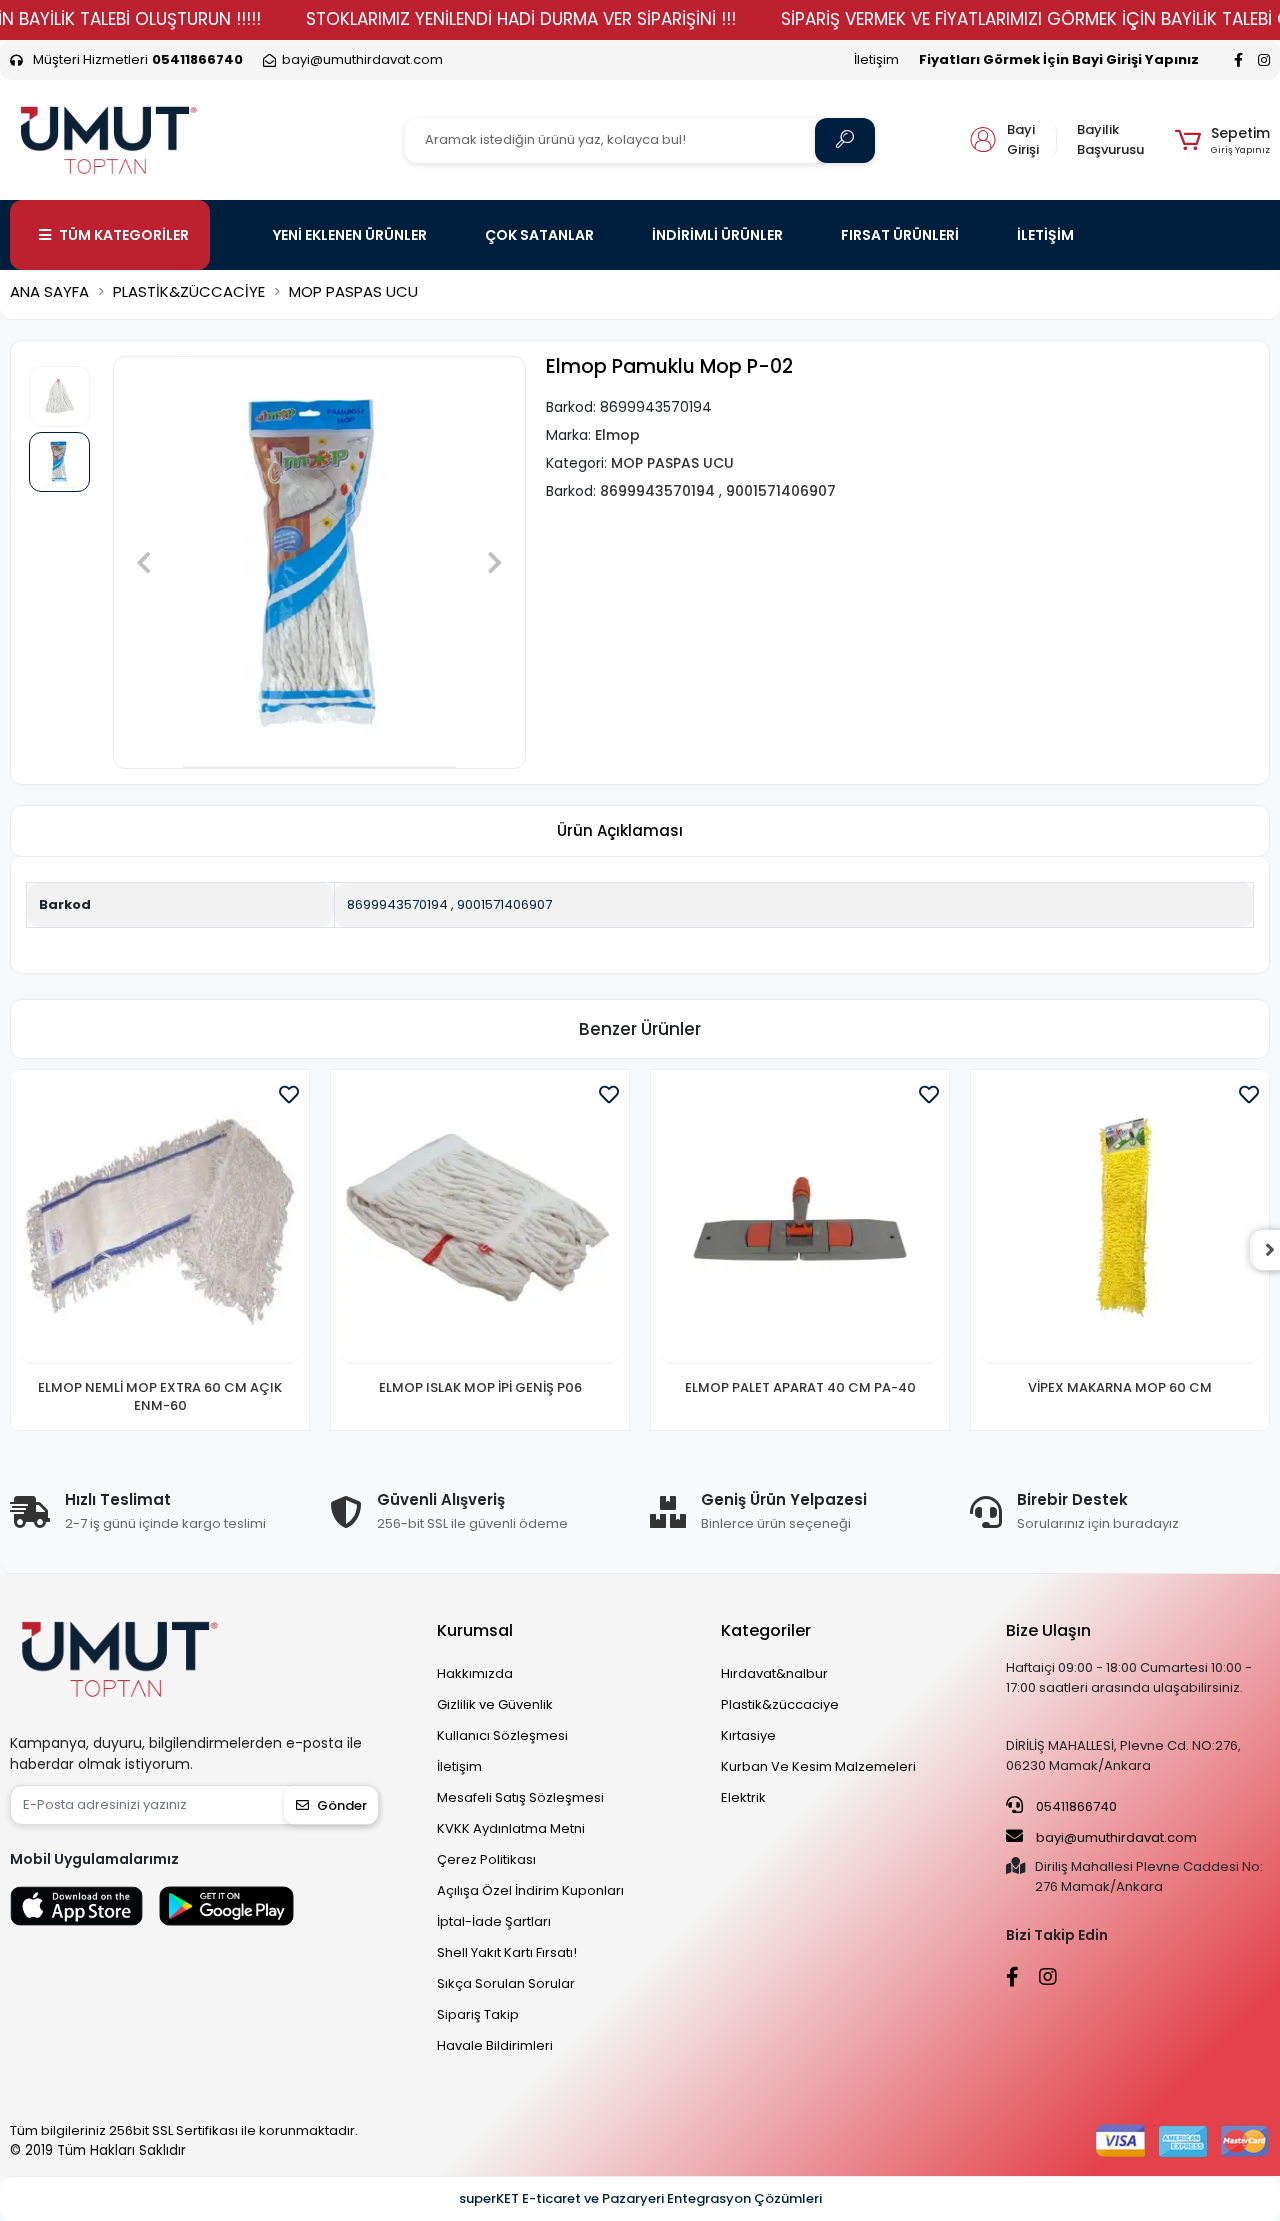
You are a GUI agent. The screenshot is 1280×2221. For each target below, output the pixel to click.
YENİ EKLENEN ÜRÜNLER (350, 235)
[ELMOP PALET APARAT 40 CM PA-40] (800, 1222)
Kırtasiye (748, 1735)
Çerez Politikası (486, 1859)
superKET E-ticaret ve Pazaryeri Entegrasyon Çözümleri (640, 2198)
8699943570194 (397, 904)
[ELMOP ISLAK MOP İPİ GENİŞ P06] (480, 1222)
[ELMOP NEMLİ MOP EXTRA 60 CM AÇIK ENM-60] (160, 1222)
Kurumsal (475, 1630)
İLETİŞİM (1045, 235)
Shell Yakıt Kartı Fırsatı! (507, 1952)
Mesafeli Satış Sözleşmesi (520, 1797)
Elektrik (743, 1797)
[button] (1222, 140)
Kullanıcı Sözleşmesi (502, 1735)
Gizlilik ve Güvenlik (495, 1704)
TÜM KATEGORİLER (124, 235)
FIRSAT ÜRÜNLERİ (900, 235)
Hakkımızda (475, 1673)
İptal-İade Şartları (494, 1921)
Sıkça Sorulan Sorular (506, 1983)
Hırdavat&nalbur (774, 1673)
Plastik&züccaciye (780, 1704)
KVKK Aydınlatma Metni (511, 1828)
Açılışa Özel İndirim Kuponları (530, 1890)
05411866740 (1075, 1806)
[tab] (620, 831)
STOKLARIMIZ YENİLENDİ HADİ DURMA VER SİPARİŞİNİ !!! (521, 19)
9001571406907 (504, 904)
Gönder (342, 1805)
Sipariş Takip (478, 2014)
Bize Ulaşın (1048, 1630)
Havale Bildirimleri (495, 2045)
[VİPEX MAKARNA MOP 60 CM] (1120, 1222)
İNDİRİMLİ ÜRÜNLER (717, 235)
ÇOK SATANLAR (539, 235)
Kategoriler (766, 1630)
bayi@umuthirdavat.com (1115, 1837)
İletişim (876, 59)
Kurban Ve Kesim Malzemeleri (818, 1766)
